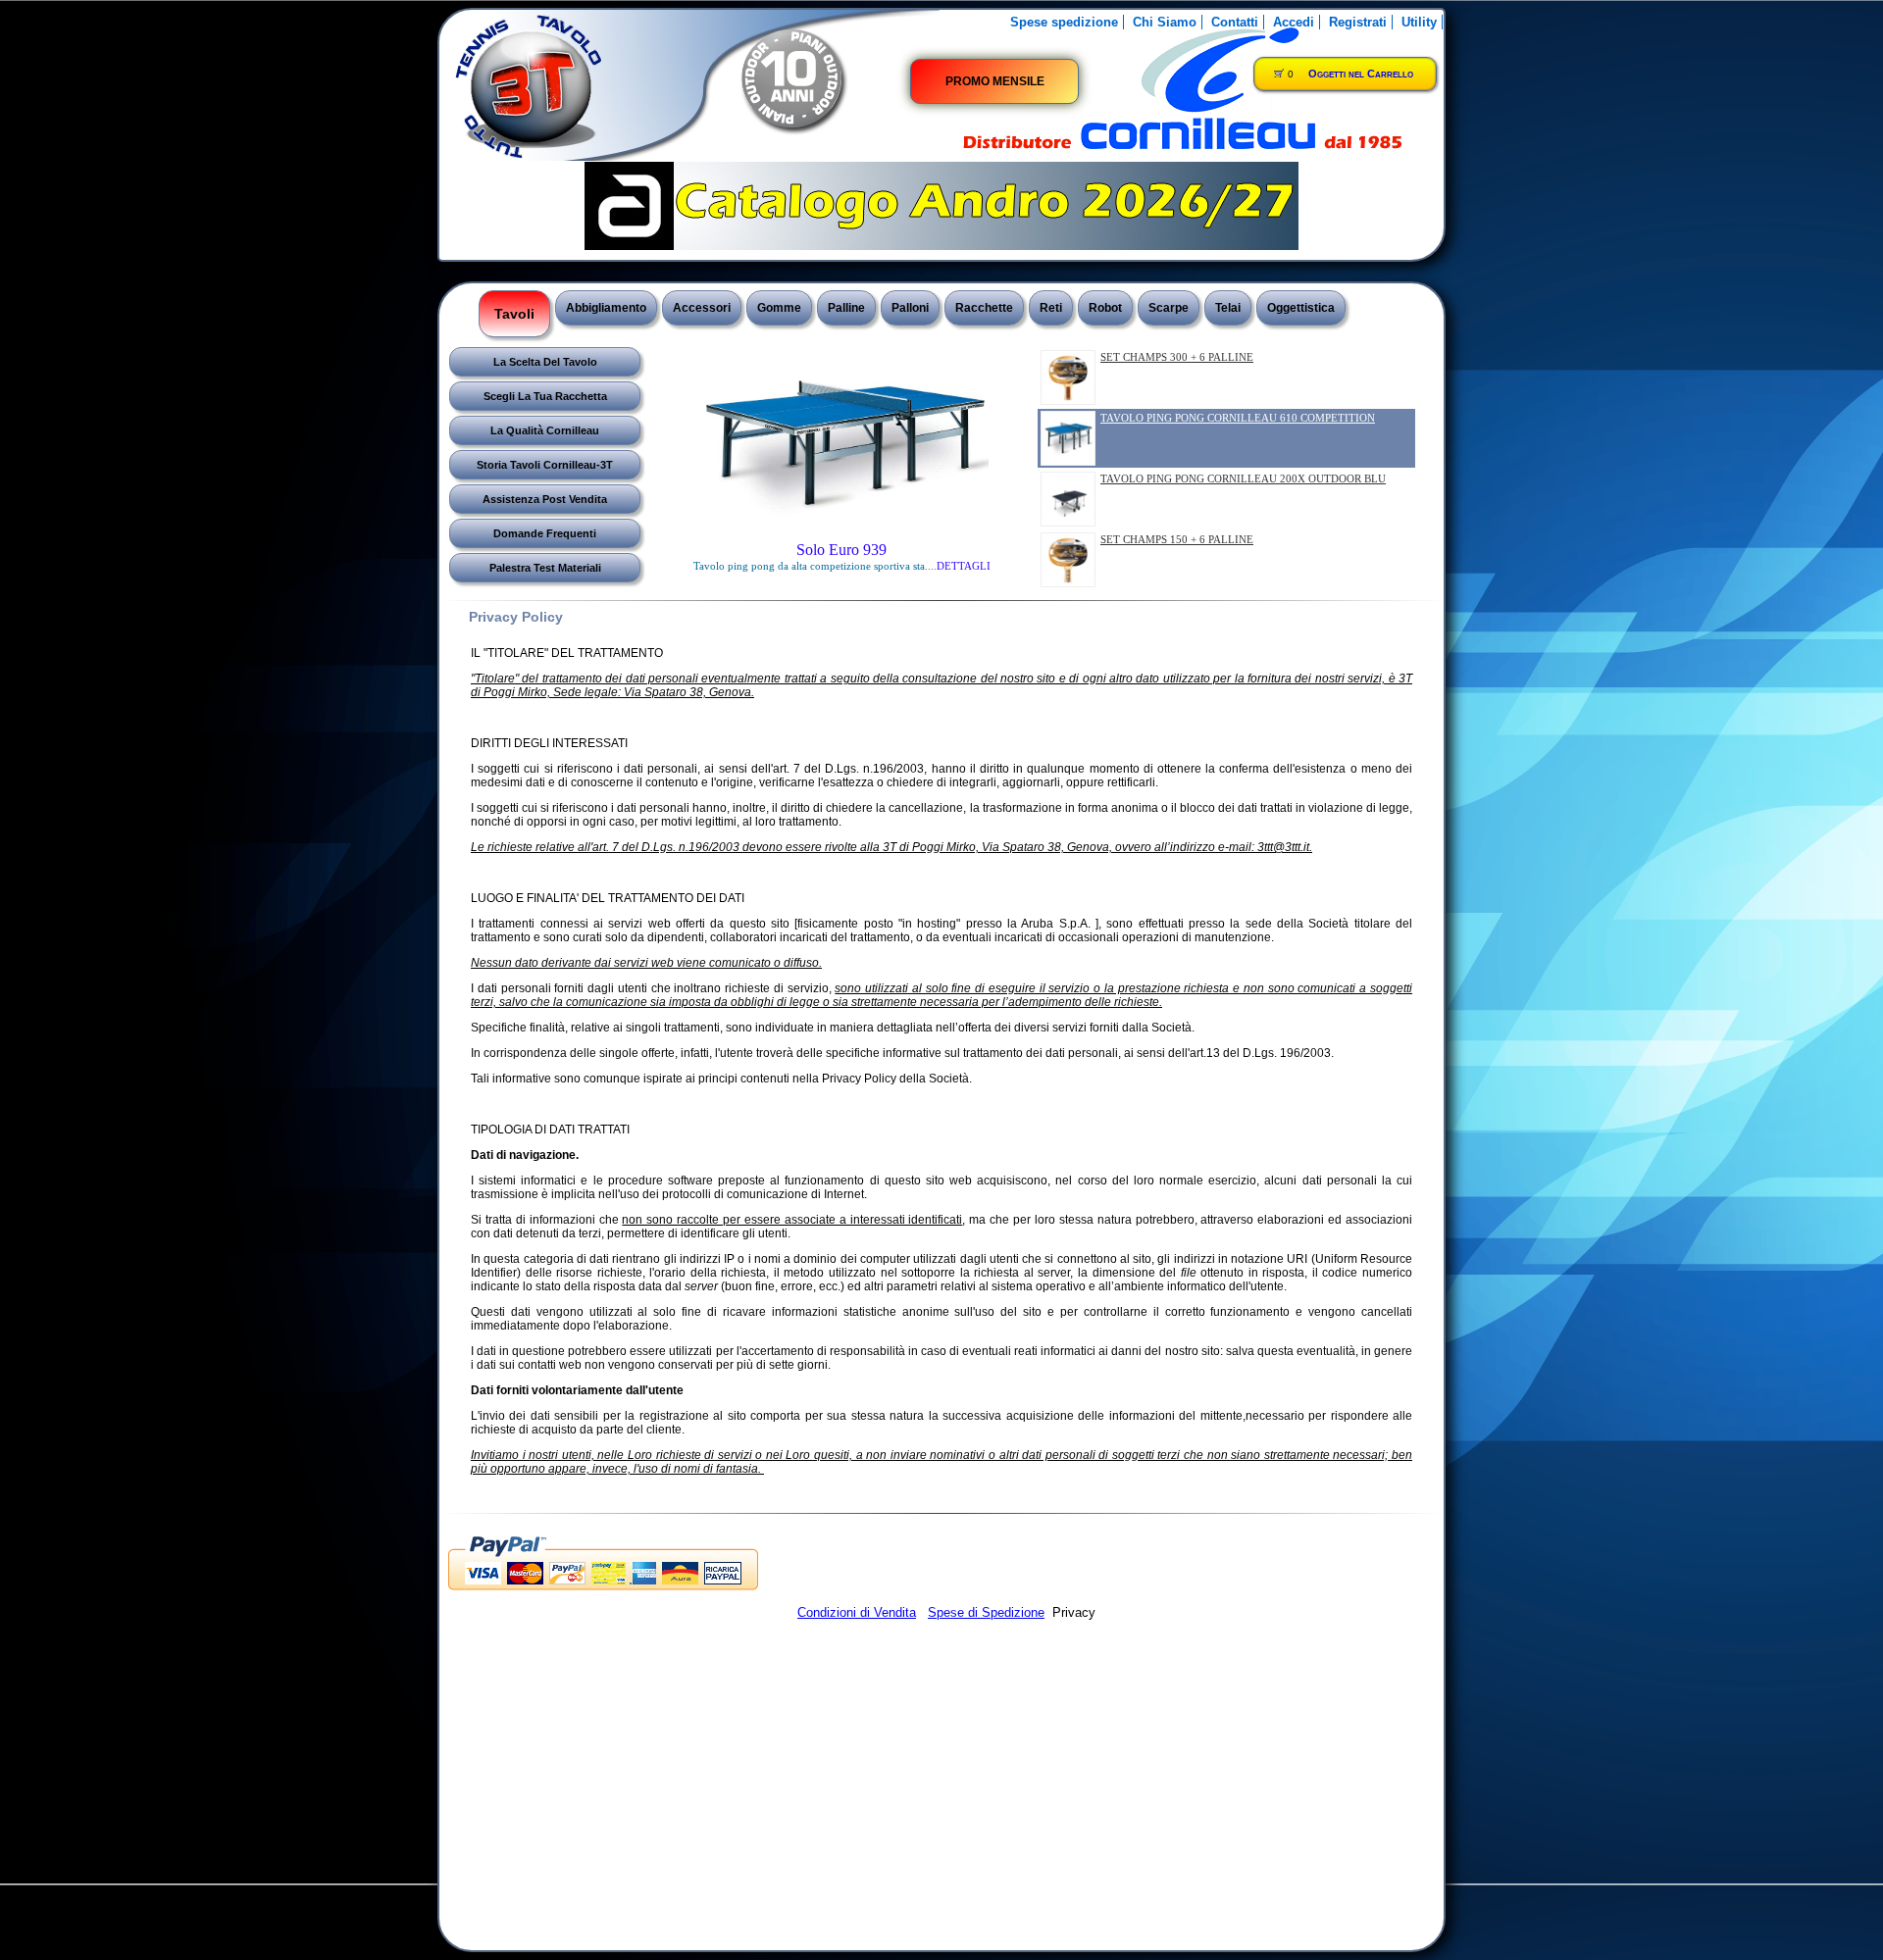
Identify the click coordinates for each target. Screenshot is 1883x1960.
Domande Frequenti (545, 533)
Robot (1105, 308)
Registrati (1358, 22)
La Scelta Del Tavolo (545, 362)
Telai (1228, 308)
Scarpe (1169, 308)
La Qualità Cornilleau (545, 430)
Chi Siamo (1165, 22)
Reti (1051, 308)
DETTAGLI (960, 566)
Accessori (702, 308)
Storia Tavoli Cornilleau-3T (545, 465)
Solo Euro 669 (841, 550)
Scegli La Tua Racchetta (545, 396)
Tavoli (514, 314)
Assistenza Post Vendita (545, 499)
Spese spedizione (1064, 22)
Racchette (984, 308)
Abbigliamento (606, 308)
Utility (1419, 22)
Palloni (910, 308)
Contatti (1235, 22)
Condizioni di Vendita (857, 1612)
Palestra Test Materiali (545, 568)
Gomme (779, 308)
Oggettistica (1301, 308)
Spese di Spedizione (986, 1612)
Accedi (1294, 22)
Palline (846, 308)
